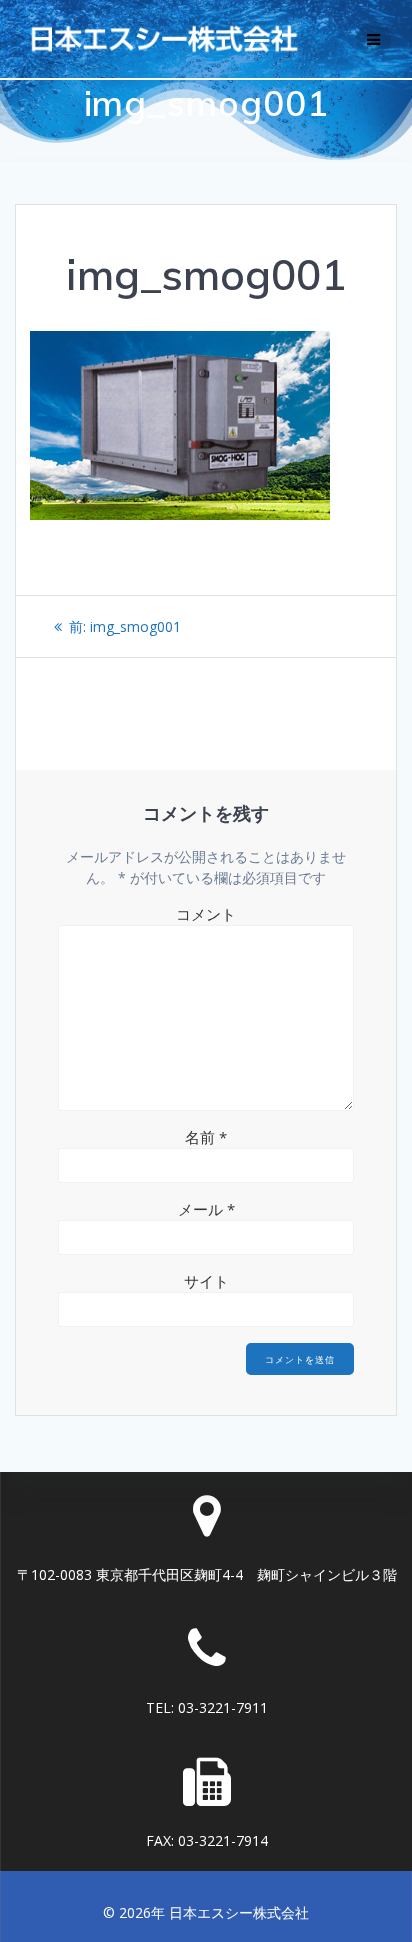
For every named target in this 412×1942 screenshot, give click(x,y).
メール (206, 1209)
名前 (206, 1137)
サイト (206, 1281)
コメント (206, 914)
